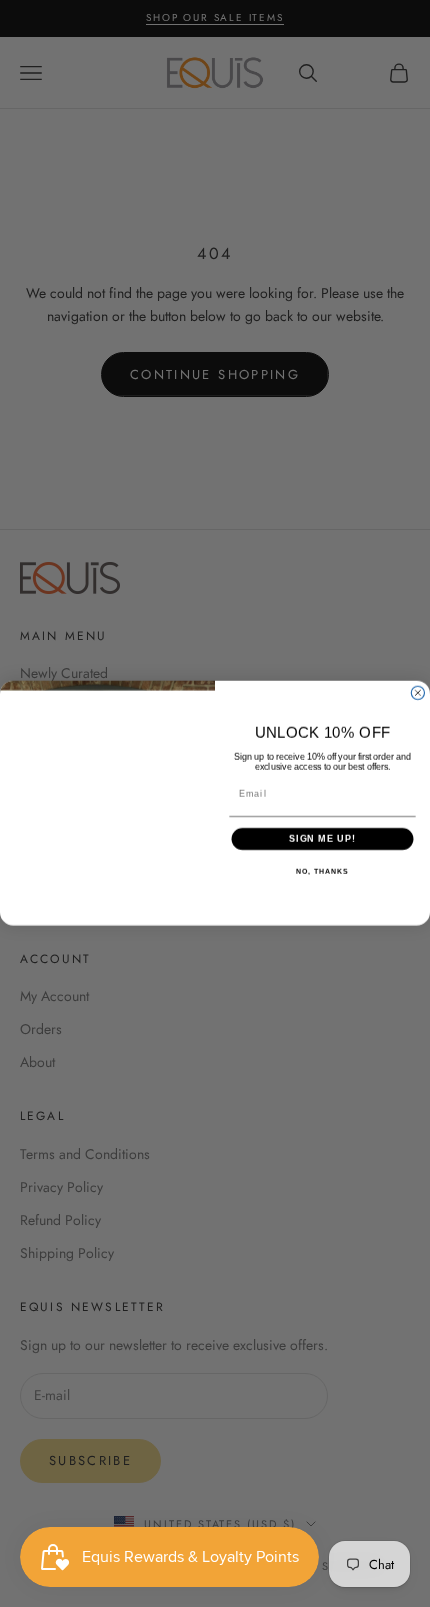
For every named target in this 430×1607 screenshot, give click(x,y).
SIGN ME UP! (322, 838)
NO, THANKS (322, 872)
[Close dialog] (417, 693)
